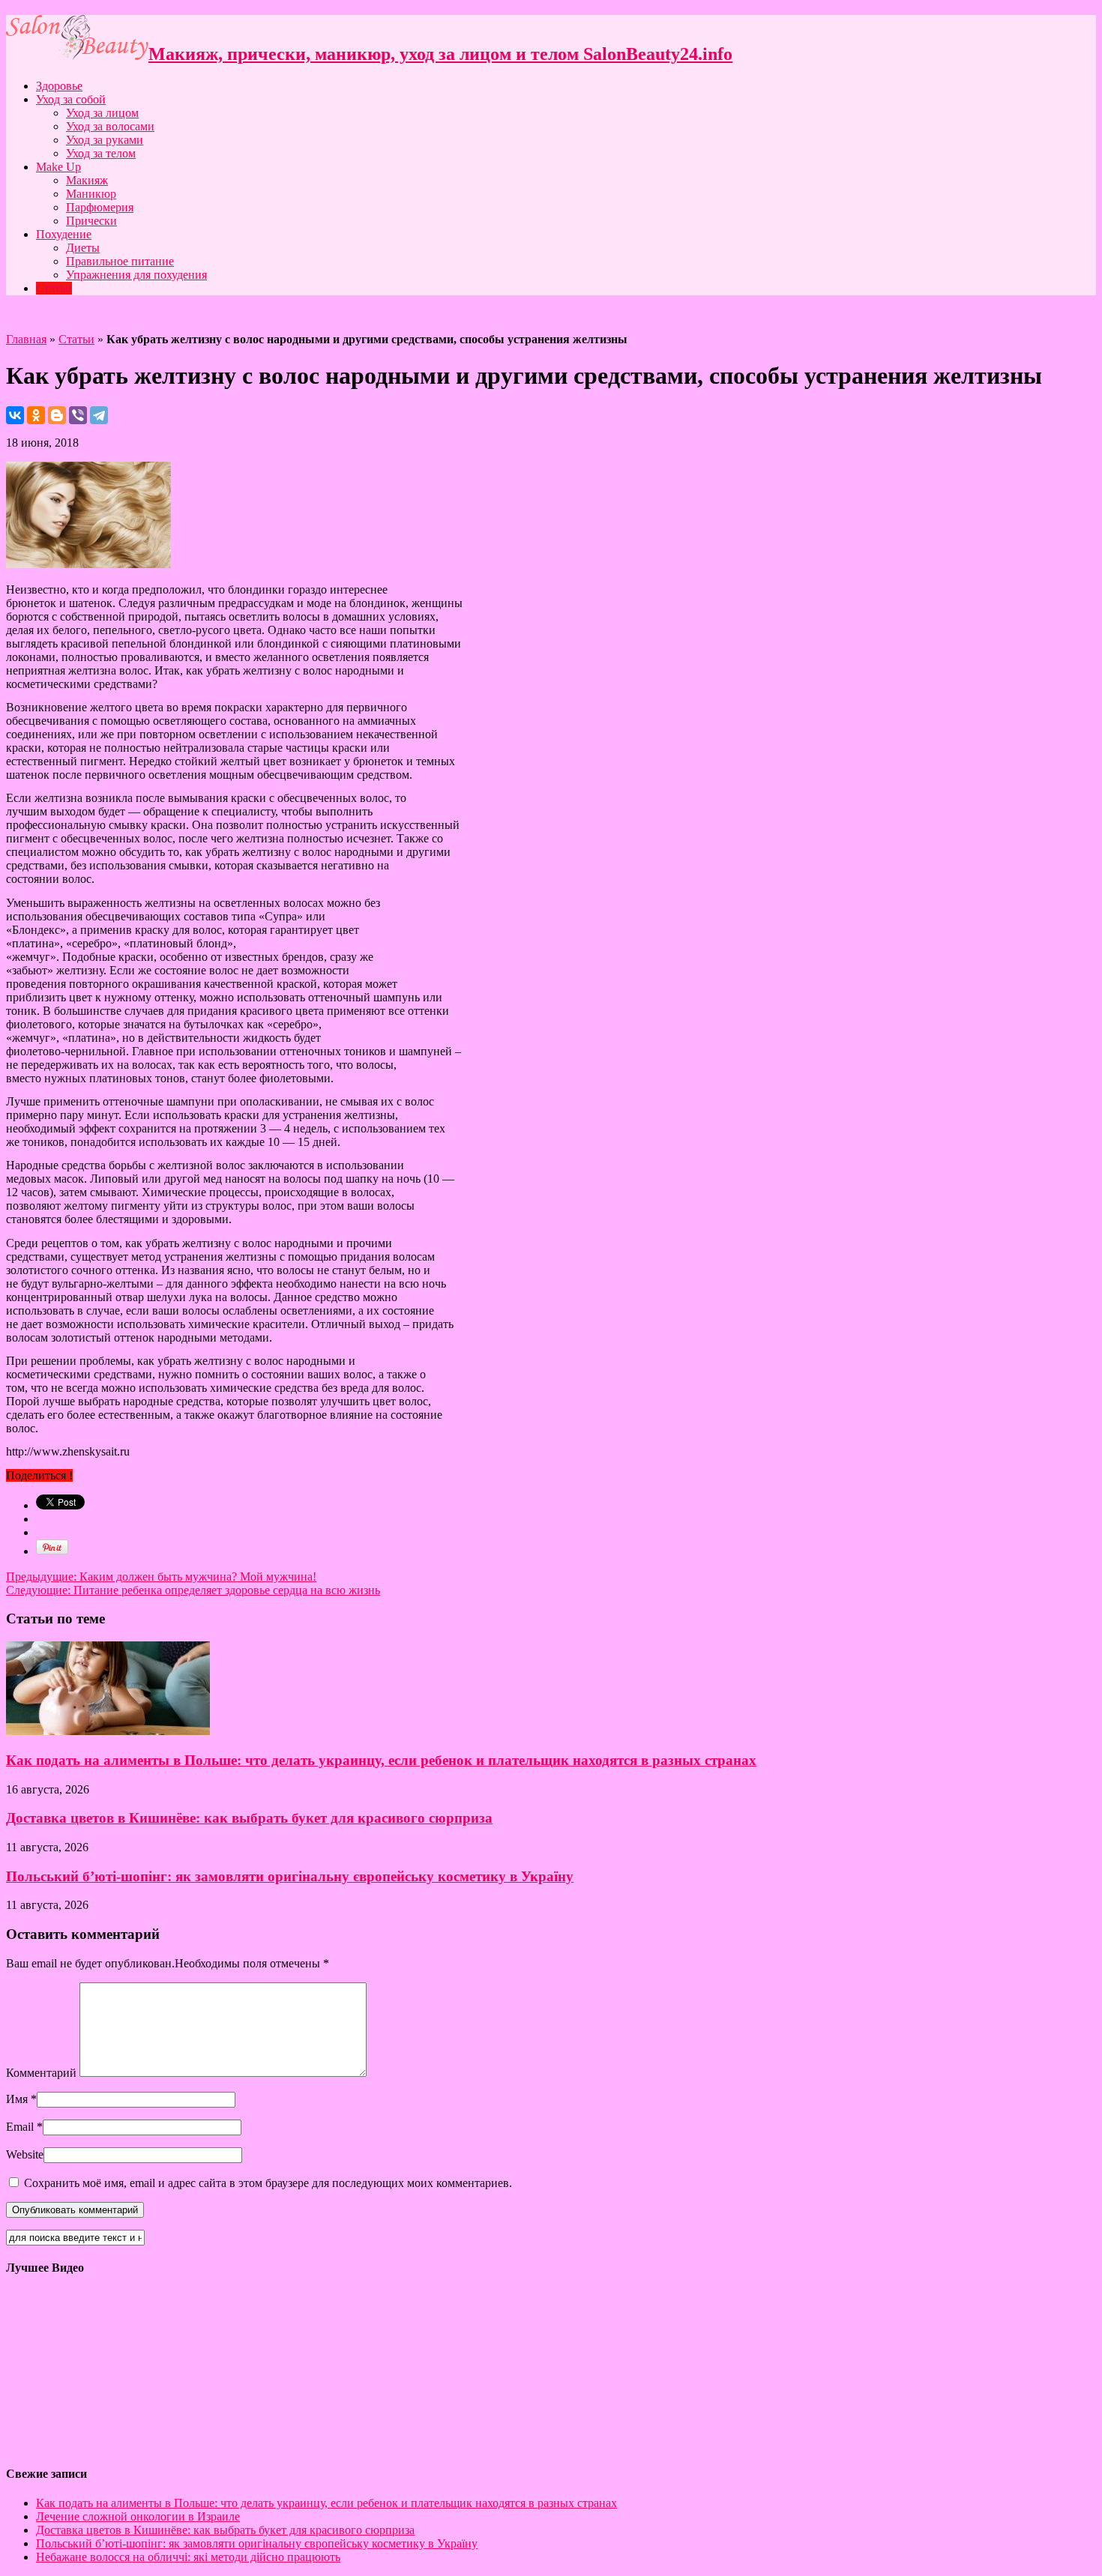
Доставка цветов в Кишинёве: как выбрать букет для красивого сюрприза (249, 1818)
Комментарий (41, 2073)
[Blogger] (57, 415)
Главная (26, 339)
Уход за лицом (102, 113)
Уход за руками (105, 140)
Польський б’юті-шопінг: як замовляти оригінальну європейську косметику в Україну (290, 1876)
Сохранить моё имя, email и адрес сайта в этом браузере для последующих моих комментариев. (268, 2183)
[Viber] (78, 415)
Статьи (54, 288)
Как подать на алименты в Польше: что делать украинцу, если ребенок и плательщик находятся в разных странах (381, 1760)
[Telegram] (99, 415)
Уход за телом (101, 153)
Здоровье (59, 86)
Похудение (64, 234)
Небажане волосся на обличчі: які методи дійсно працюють (188, 2557)
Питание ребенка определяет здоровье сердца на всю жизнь (193, 1590)
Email (20, 2127)
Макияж (87, 180)
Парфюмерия (100, 207)
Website (25, 2154)
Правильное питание (120, 261)
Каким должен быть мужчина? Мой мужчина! (161, 1577)
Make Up (58, 167)
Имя (17, 2099)
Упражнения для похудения (136, 275)
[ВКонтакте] (15, 415)
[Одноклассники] (36, 415)
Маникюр (91, 194)
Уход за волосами (110, 126)
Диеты (83, 248)
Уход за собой (71, 99)
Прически (91, 221)
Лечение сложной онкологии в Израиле (138, 2516)
